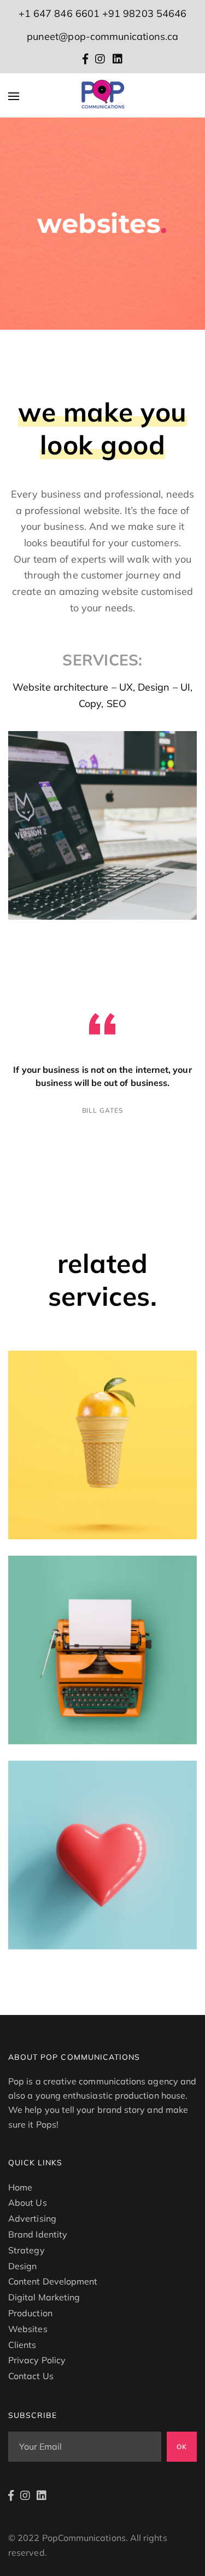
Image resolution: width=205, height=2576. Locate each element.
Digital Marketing (44, 2297)
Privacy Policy (37, 2360)
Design (22, 2266)
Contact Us (31, 2376)
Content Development (53, 2281)
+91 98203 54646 (144, 13)
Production (30, 2313)
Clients (22, 2345)
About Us (28, 2203)
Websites (28, 2329)
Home (20, 2187)
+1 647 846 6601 (59, 13)
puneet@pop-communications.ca (102, 36)
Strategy (27, 2250)
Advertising (32, 2218)
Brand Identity (38, 2234)
